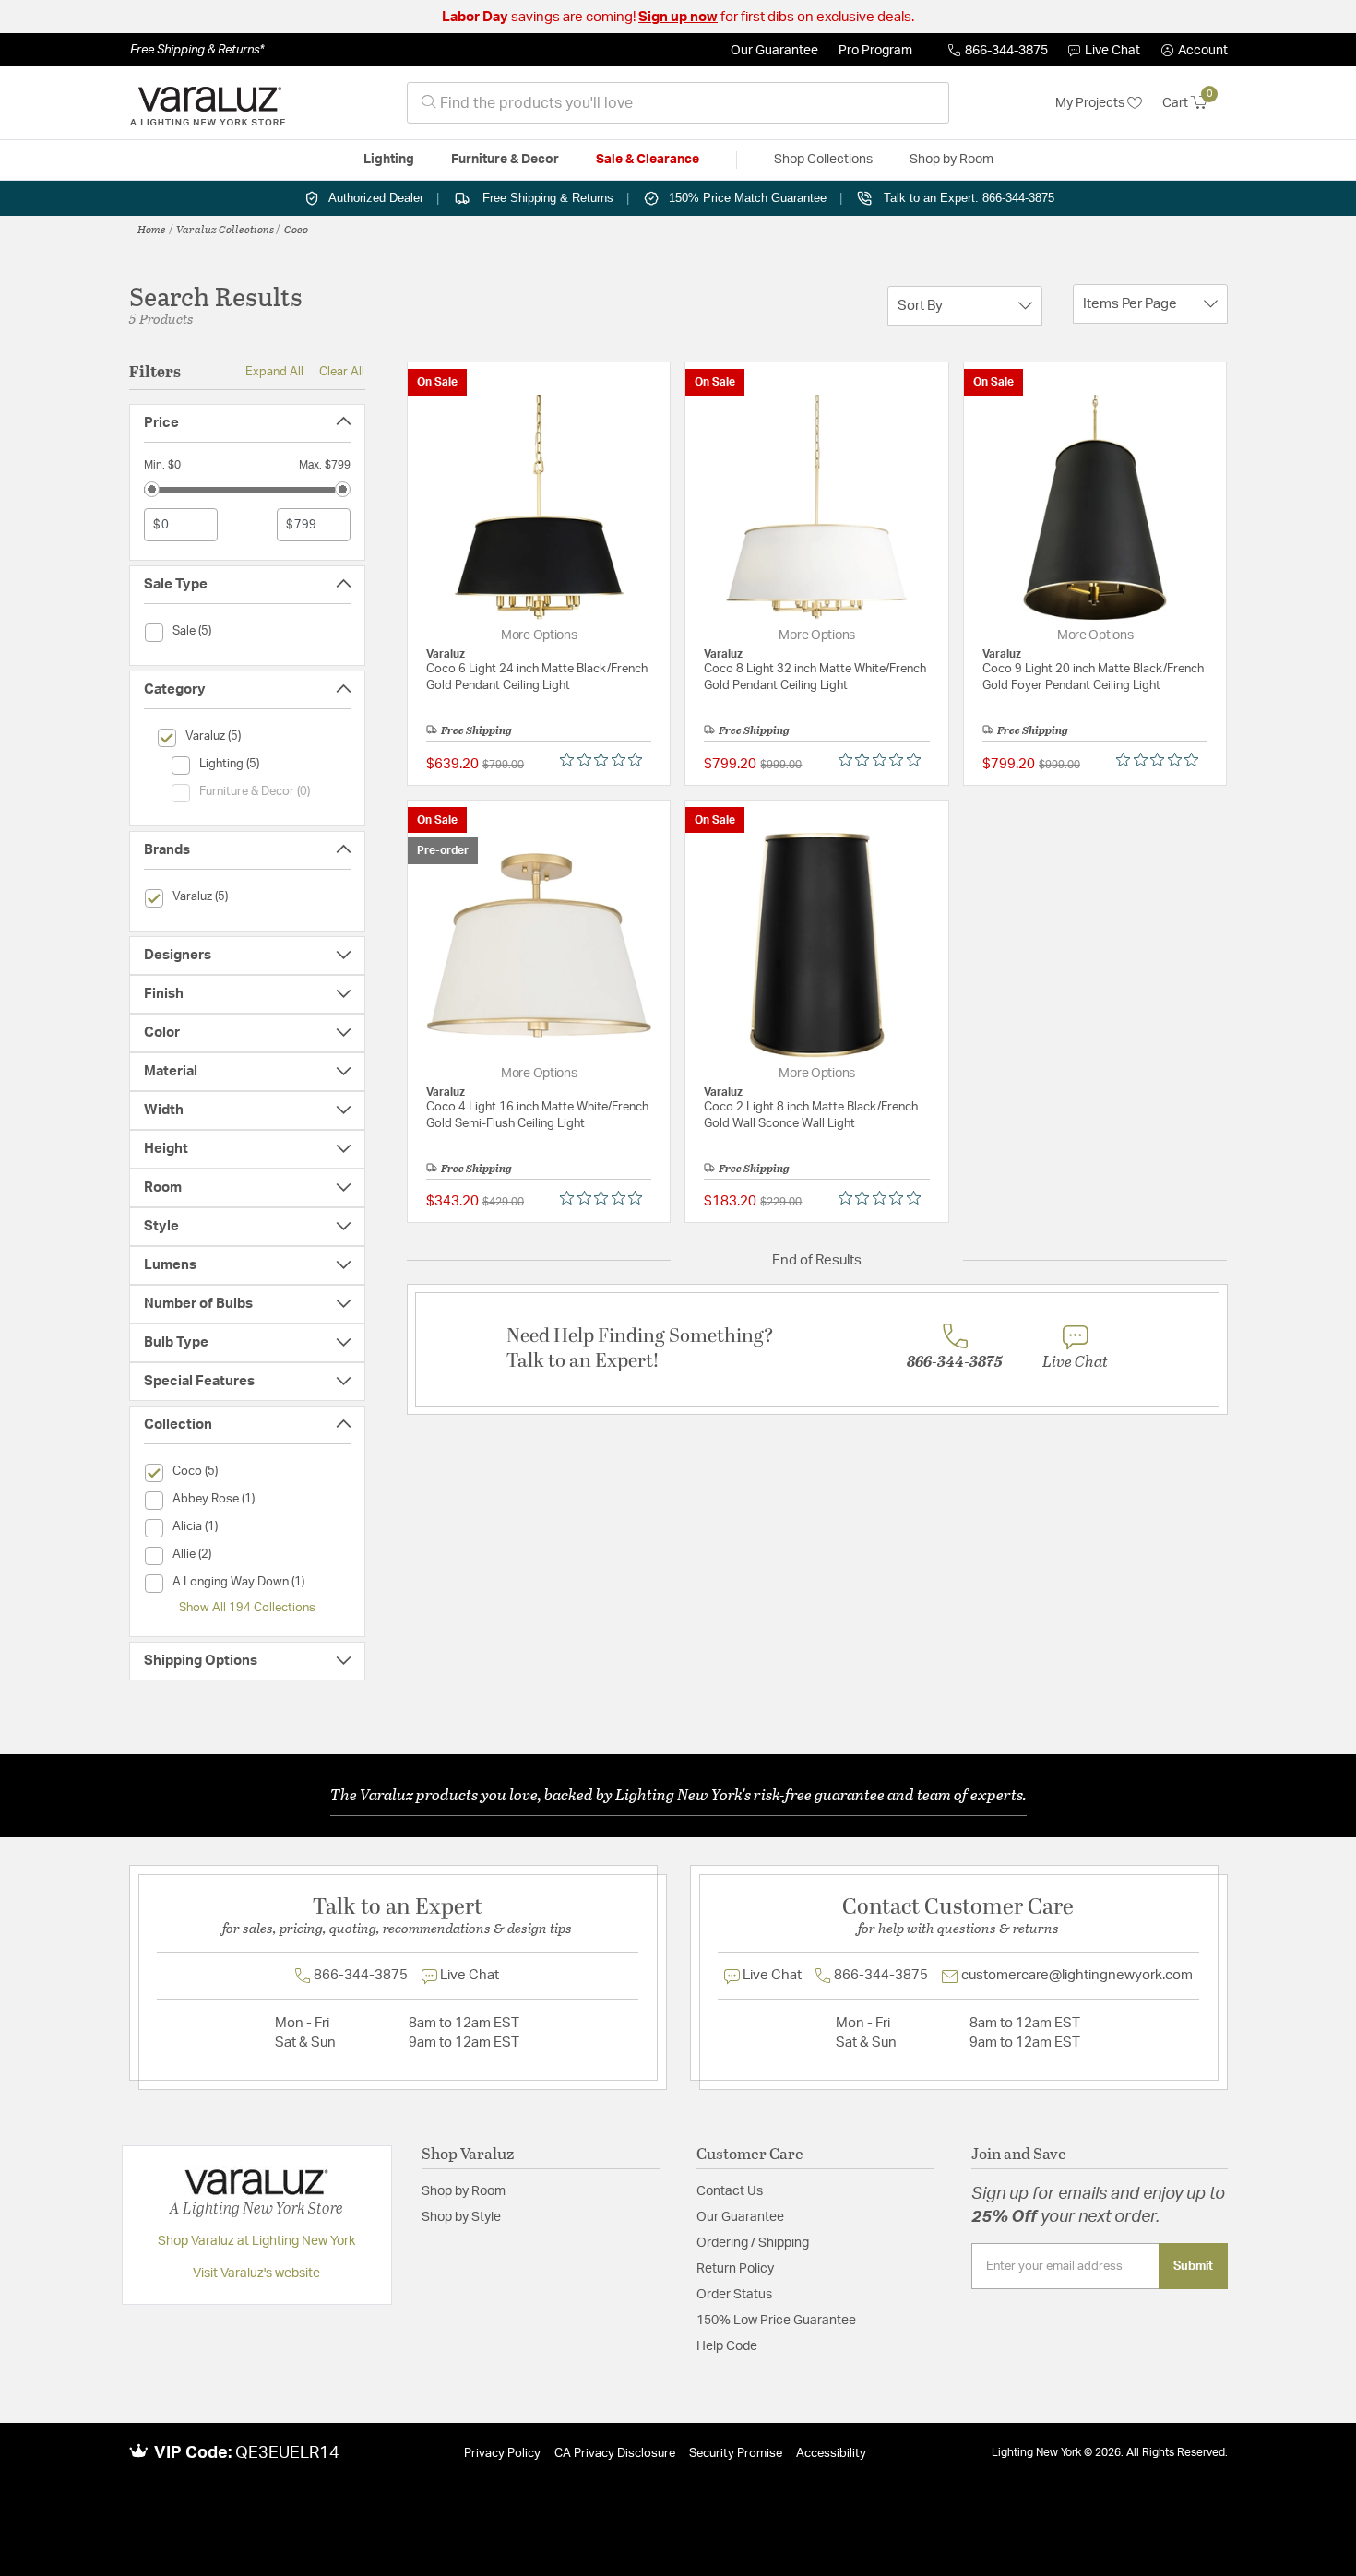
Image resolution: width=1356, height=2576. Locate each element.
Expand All (274, 372)
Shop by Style (461, 2217)
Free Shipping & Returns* (197, 50)
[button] (1195, 51)
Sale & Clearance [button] (648, 160)
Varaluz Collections (225, 229)
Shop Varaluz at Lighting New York (256, 2241)
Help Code (727, 2346)
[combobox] (678, 103)
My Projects (1091, 103)
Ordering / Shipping (753, 2243)
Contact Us (730, 2191)
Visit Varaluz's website (256, 2273)
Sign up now (678, 17)
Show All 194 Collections (247, 1608)
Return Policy (735, 2269)
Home (152, 229)
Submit (1193, 2266)
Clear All (342, 372)
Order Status (734, 2295)
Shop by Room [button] (952, 160)
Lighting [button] (389, 160)
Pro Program (875, 51)
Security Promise (736, 2454)
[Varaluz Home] (208, 103)
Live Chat (1112, 51)
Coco (296, 229)
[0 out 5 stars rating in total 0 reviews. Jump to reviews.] (606, 760)
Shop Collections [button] (823, 160)
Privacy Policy (502, 2454)
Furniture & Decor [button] (505, 160)
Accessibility (831, 2454)
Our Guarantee (774, 51)
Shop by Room (464, 2191)
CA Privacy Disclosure (615, 2454)
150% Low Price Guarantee (776, 2321)
